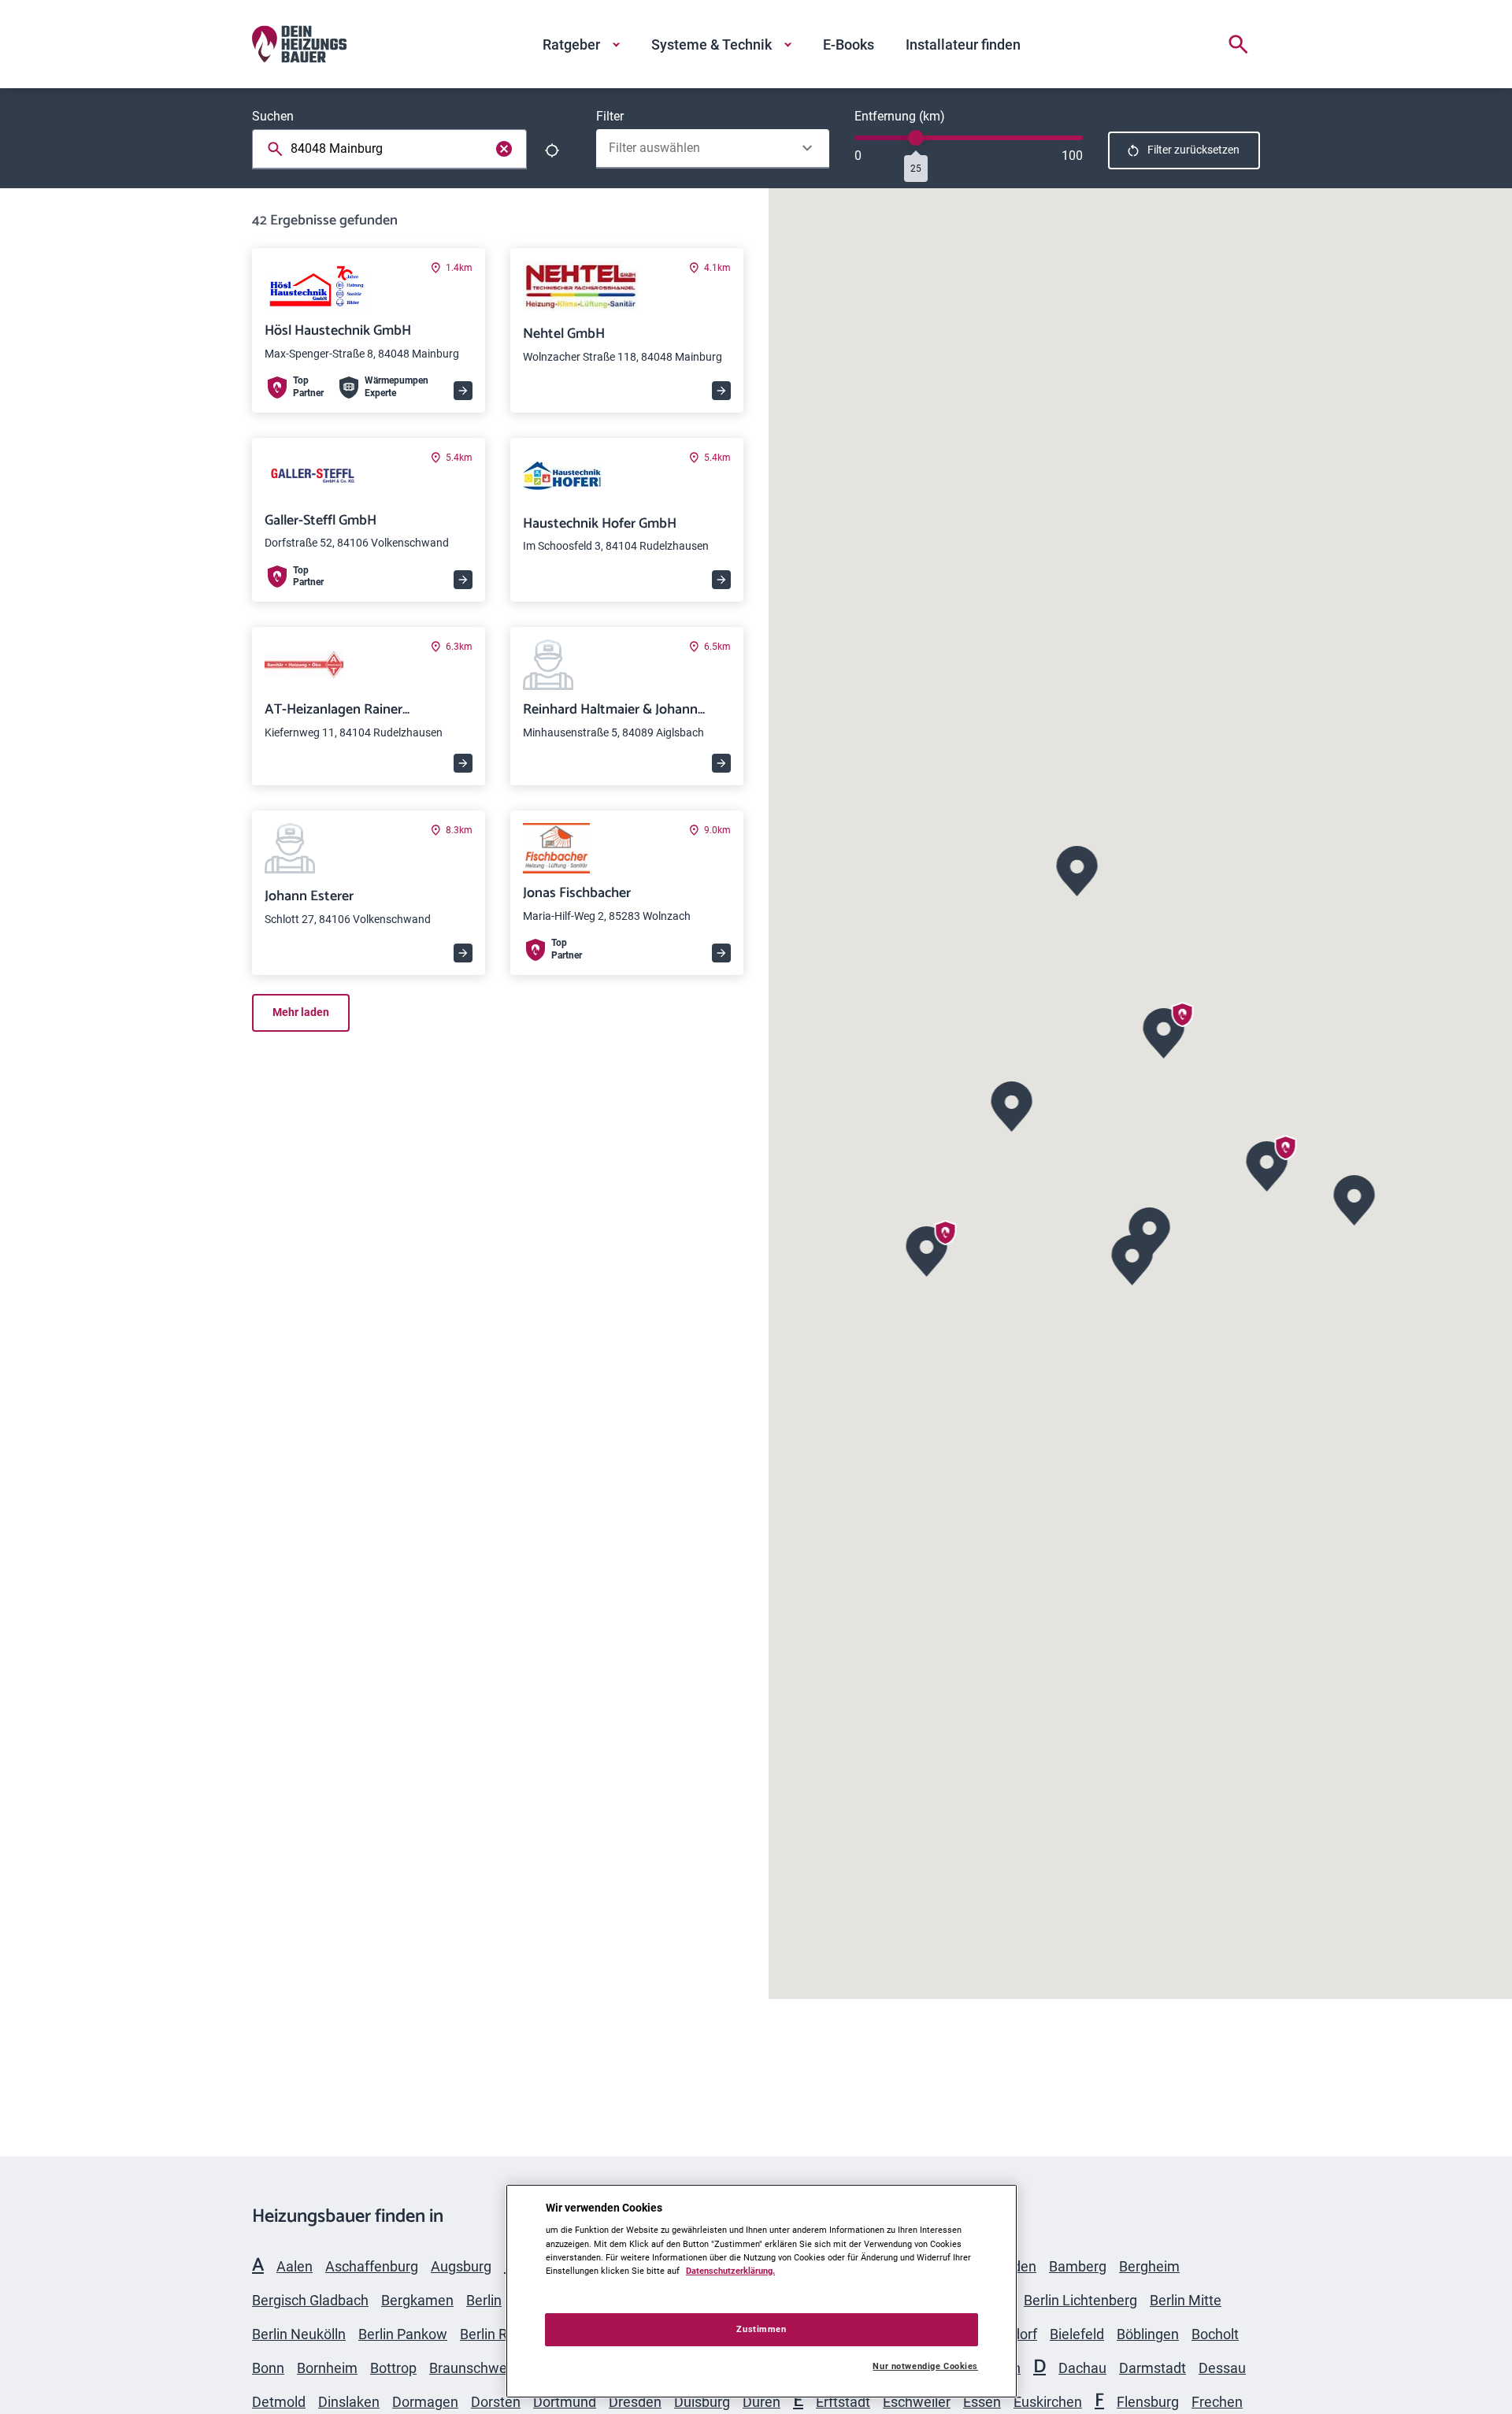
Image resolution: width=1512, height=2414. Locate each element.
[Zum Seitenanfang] (1241, 2093)
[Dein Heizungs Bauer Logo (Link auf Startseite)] (299, 44)
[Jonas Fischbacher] (927, 1250)
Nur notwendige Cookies (925, 2366)
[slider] (916, 138)
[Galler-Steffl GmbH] (1267, 1164)
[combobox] (393, 149)
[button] (1164, 1031)
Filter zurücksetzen (1193, 150)
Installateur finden (963, 44)
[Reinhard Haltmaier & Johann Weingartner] (1078, 869)
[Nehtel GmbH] (1012, 1105)
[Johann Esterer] (1355, 1198)
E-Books (849, 44)
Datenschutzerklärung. (730, 2271)
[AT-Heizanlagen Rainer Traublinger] (1133, 1258)
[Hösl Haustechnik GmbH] (1164, 1031)
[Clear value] (504, 149)
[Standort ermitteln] (552, 150)
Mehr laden (301, 1012)
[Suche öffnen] (1238, 44)
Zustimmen (761, 2329)
